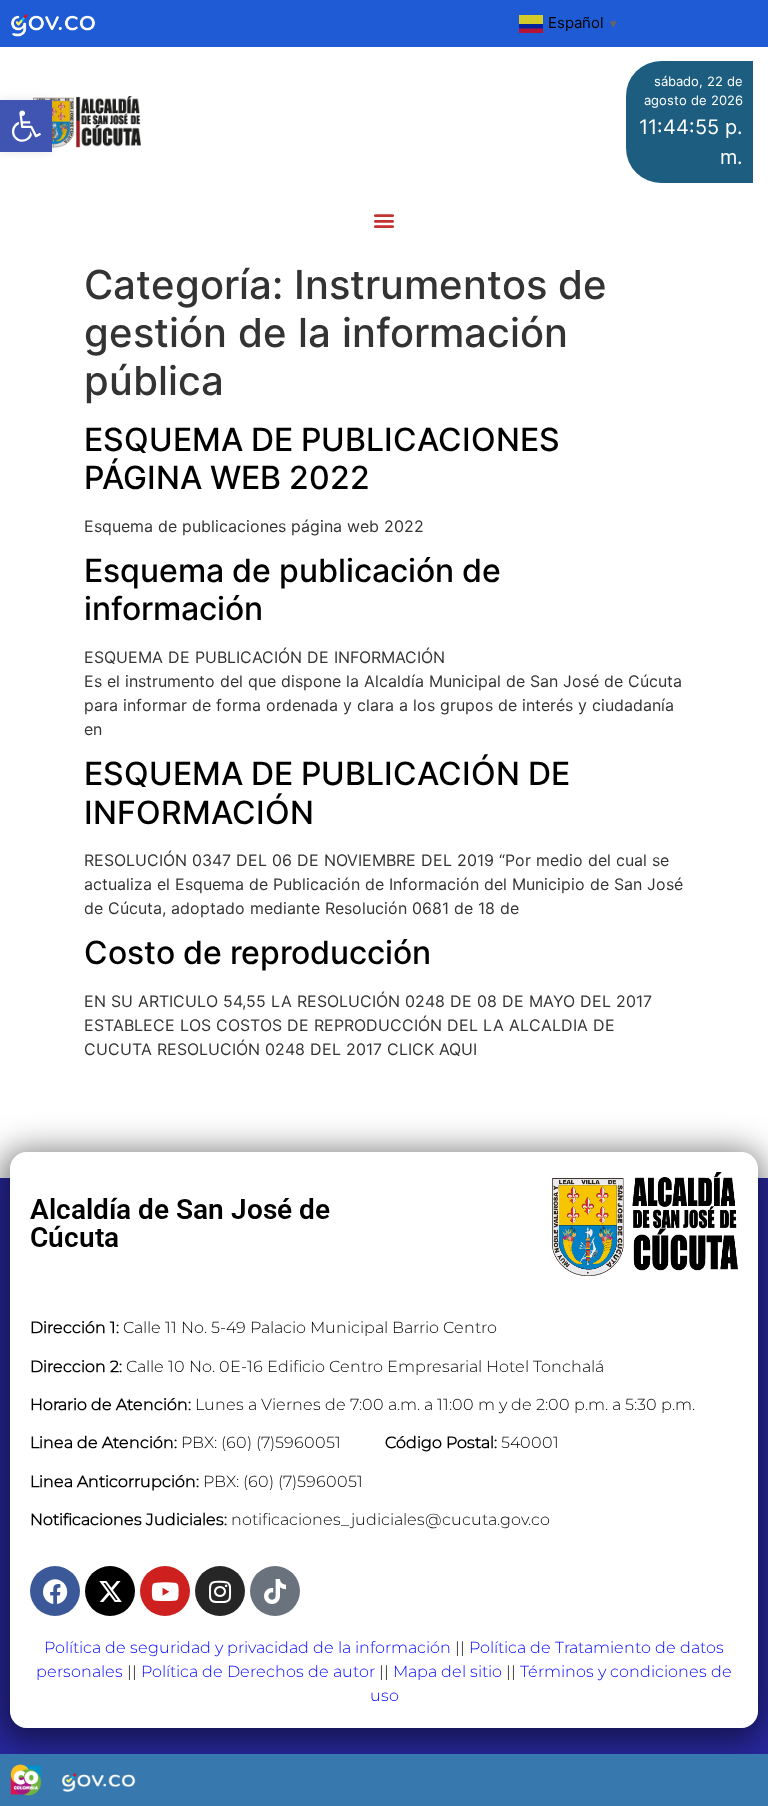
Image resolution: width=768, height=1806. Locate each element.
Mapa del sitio (447, 1671)
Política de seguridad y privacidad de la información (247, 1647)
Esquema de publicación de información (292, 589)
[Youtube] (165, 1591)
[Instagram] (220, 1591)
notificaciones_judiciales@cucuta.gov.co (390, 1519)
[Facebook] (55, 1591)
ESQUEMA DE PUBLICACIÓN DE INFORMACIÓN (327, 792)
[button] (26, 126)
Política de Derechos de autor (258, 1671)
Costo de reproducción (257, 952)
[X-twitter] (110, 1591)
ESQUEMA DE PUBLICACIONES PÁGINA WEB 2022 (322, 458)
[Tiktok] (275, 1591)
